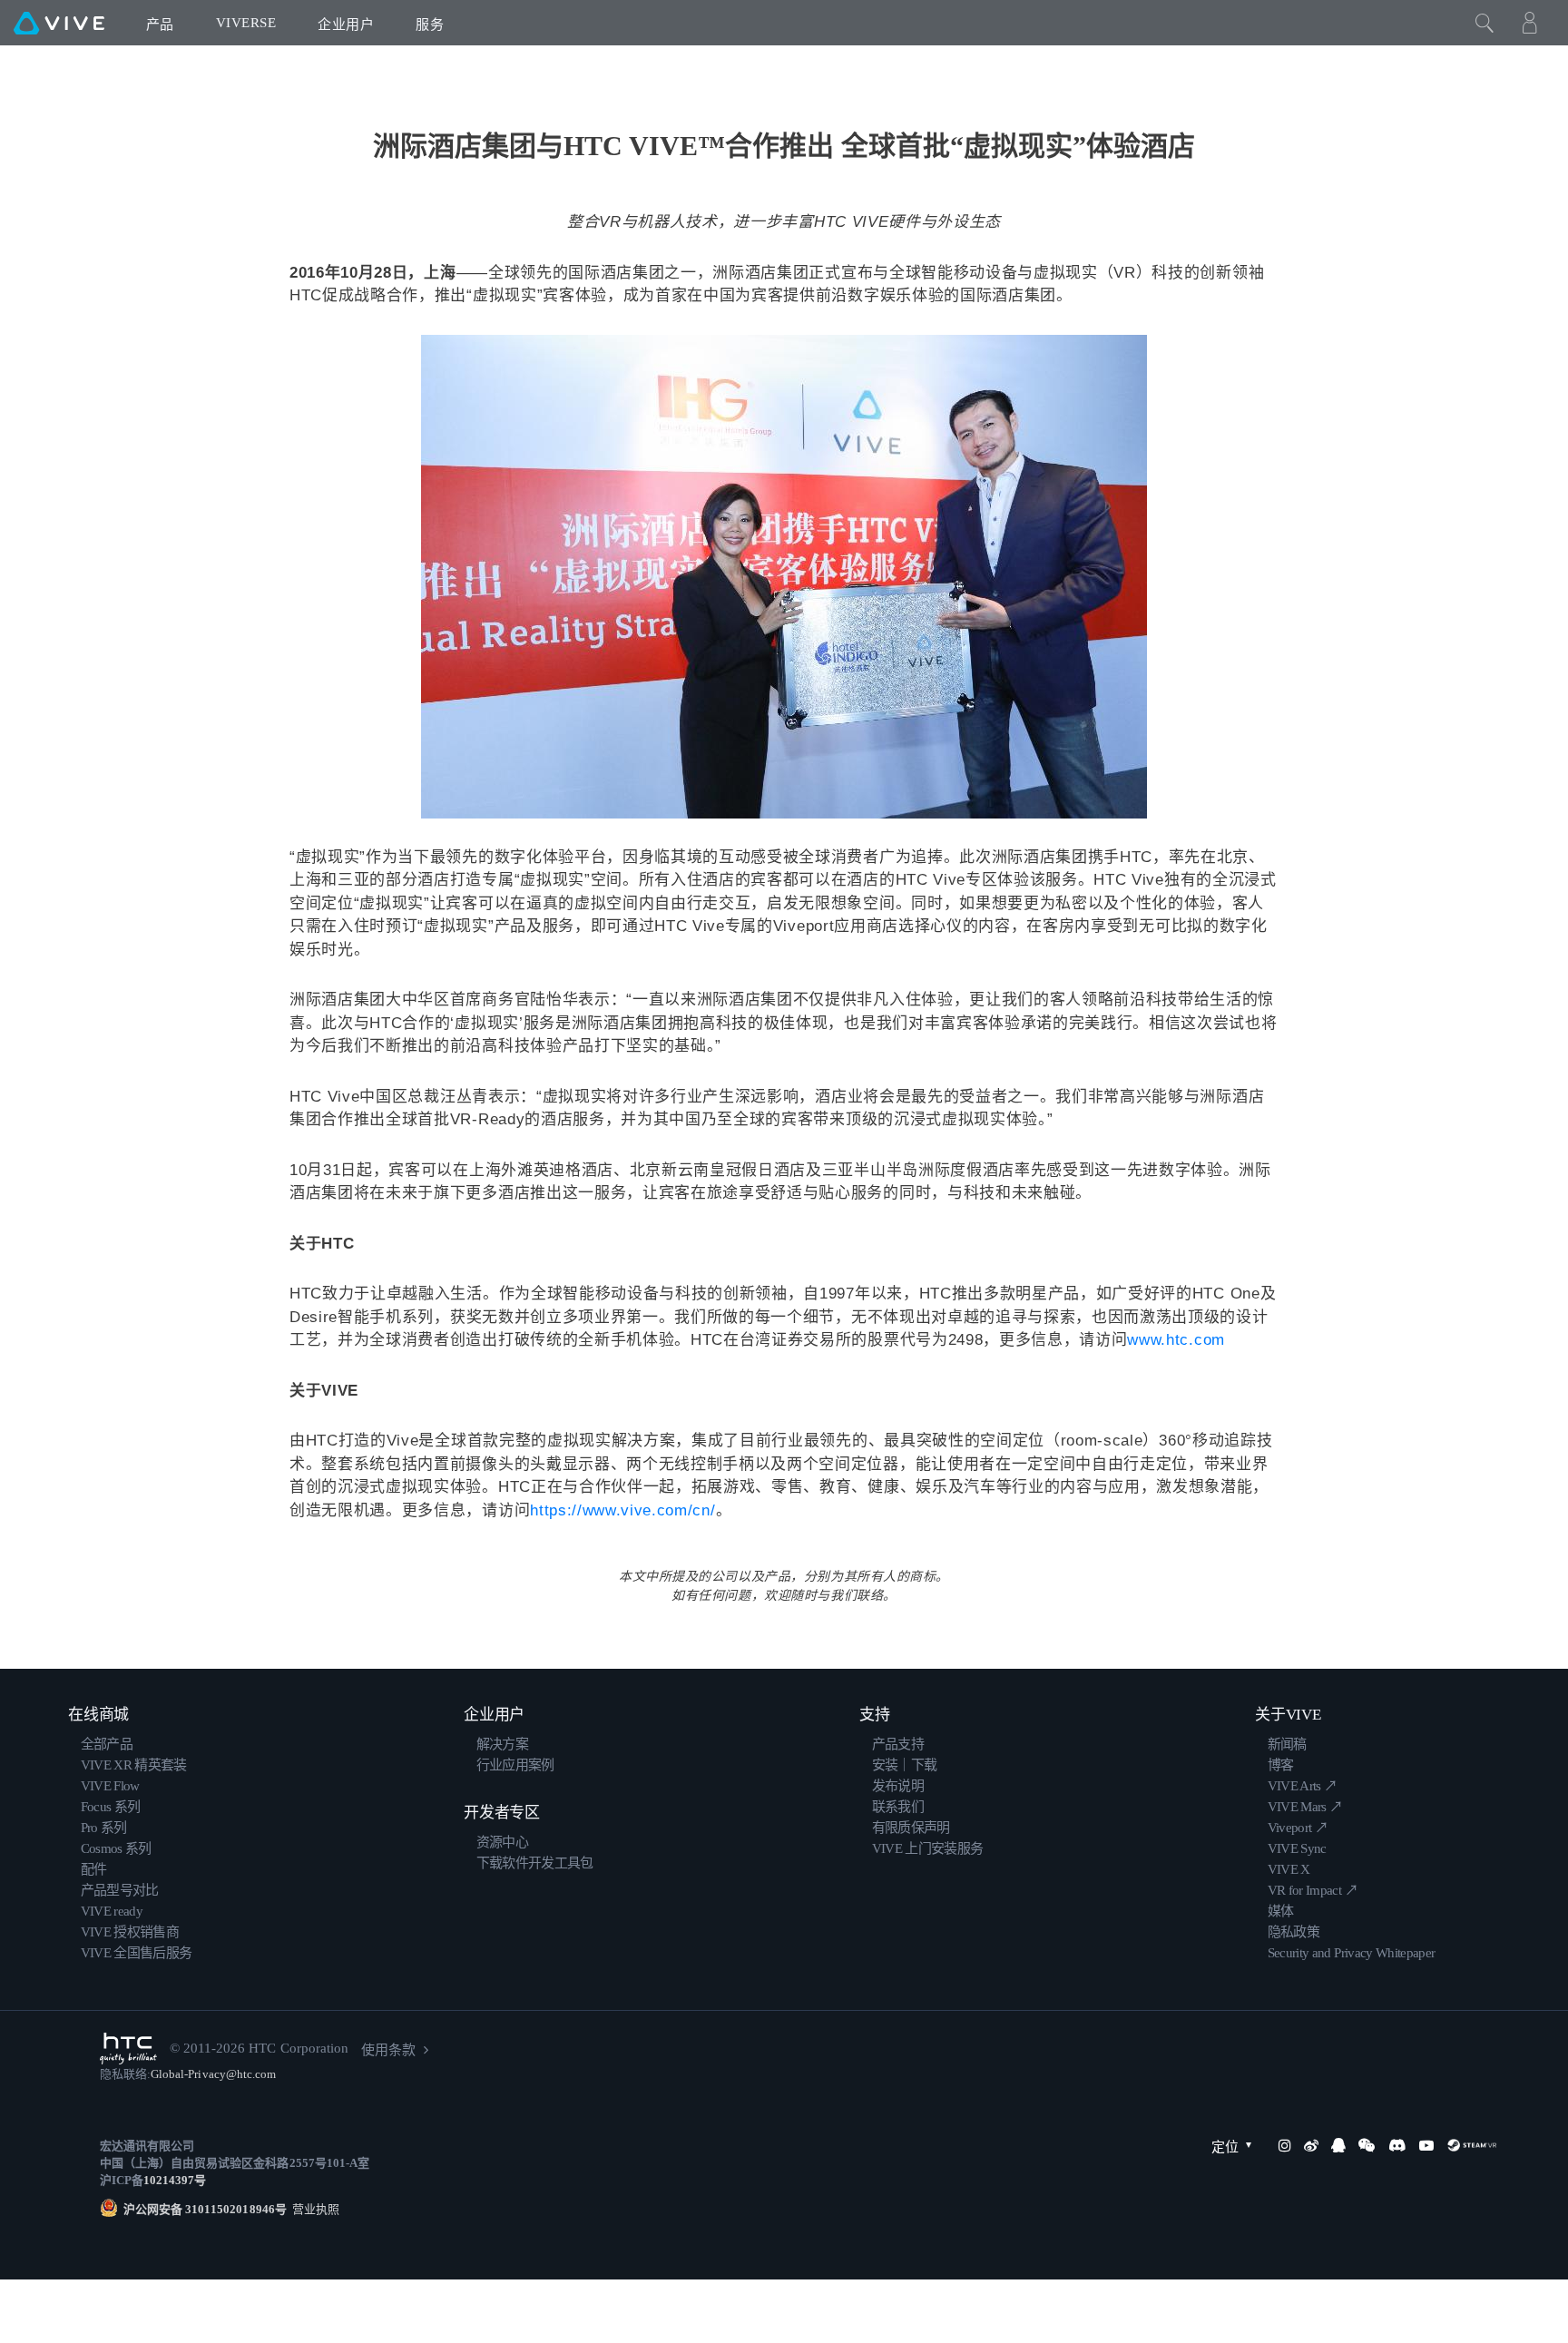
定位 (1225, 2147)
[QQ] (1338, 2145)
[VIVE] (59, 23)
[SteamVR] (1472, 2145)
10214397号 (175, 2180)
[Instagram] (1285, 2145)
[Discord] (1397, 2145)
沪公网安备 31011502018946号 (205, 2209)
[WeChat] (1367, 2145)
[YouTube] (1426, 2145)
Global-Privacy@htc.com (213, 2074)
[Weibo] (1311, 2145)
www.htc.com (1176, 1340)
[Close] (1485, 23)
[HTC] (128, 2049)
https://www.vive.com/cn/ (622, 1510)
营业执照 (313, 2209)
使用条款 (388, 2050)
